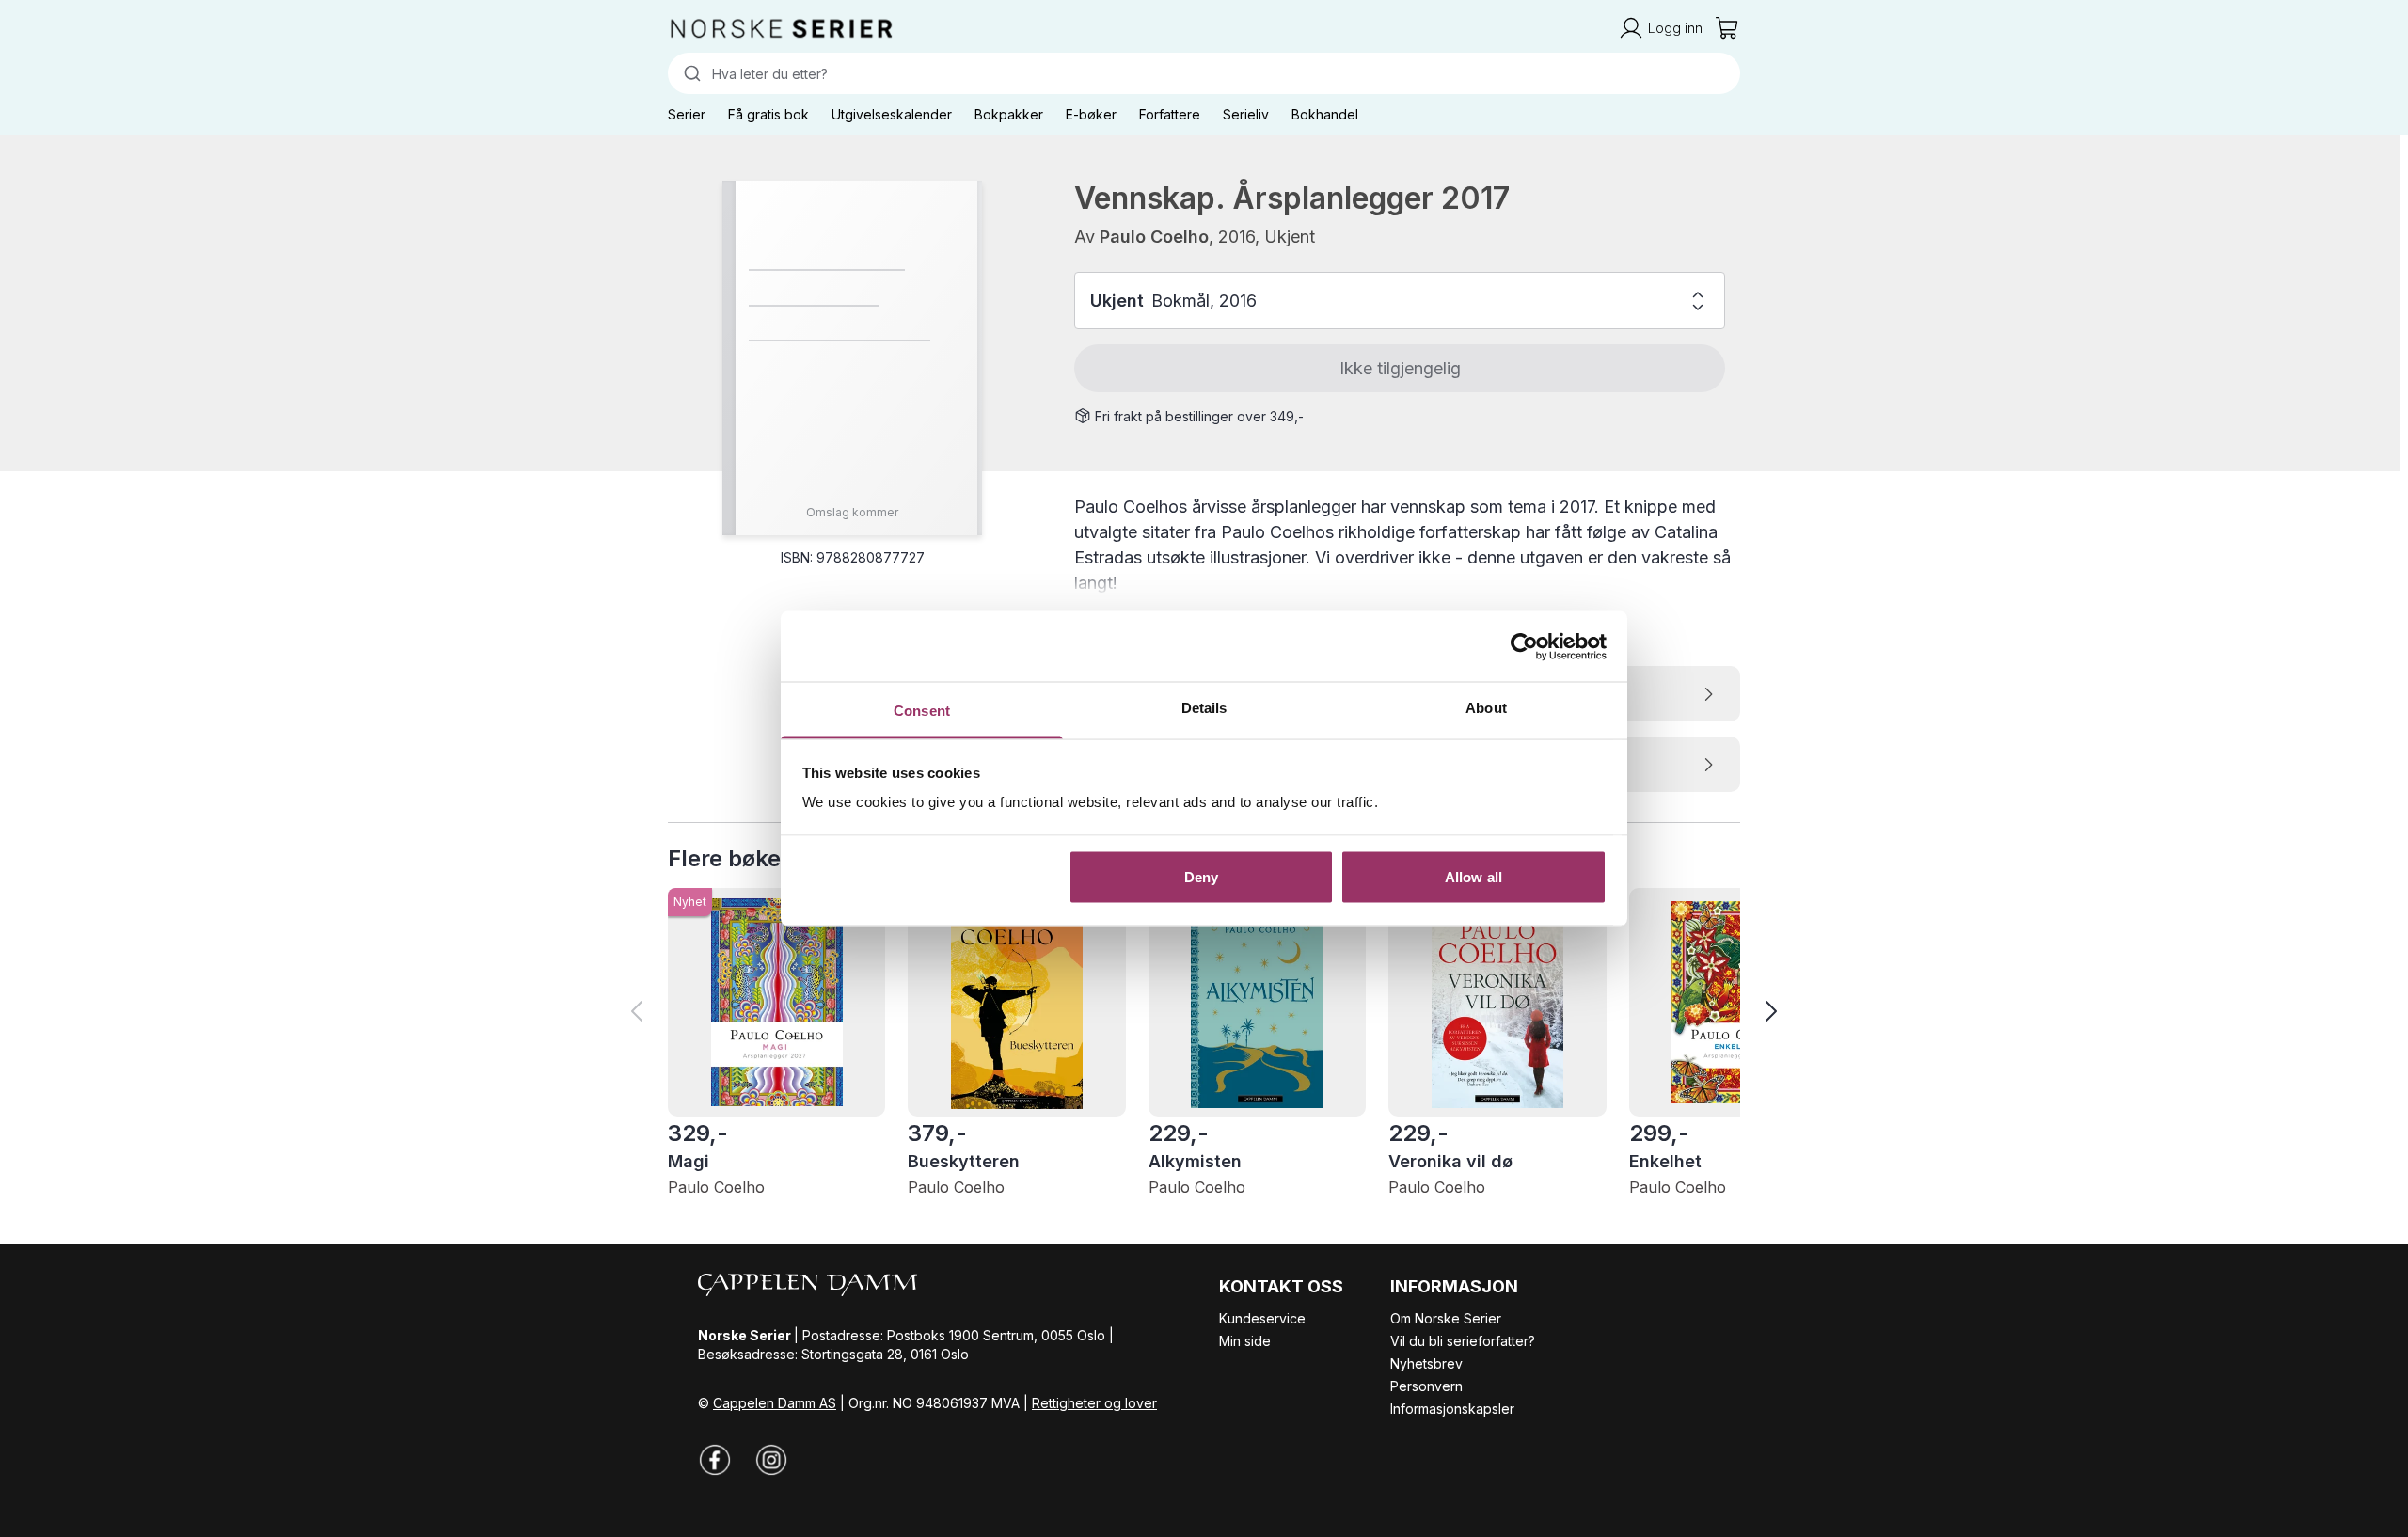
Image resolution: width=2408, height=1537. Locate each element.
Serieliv (1246, 114)
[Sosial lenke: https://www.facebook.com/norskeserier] (715, 1460)
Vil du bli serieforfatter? (1463, 1341)
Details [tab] (1204, 708)
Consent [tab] (922, 711)
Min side (1245, 1341)
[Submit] (690, 73)
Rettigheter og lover (1094, 1403)
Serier (687, 114)
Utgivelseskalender (892, 114)
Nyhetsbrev (1426, 1363)
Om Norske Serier (1446, 1318)
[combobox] (1204, 73)
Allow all (1473, 876)
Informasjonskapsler (1452, 1409)
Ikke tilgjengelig (1400, 368)
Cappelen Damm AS (775, 1403)
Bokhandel (1325, 114)
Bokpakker (1009, 114)
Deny (1201, 876)
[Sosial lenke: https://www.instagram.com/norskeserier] (771, 1460)
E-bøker (1091, 114)
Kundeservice (1262, 1318)
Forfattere (1170, 114)
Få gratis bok (768, 114)
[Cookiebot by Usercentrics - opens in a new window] (1524, 646)
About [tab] (1486, 708)
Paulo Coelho (1154, 237)
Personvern (1426, 1386)
